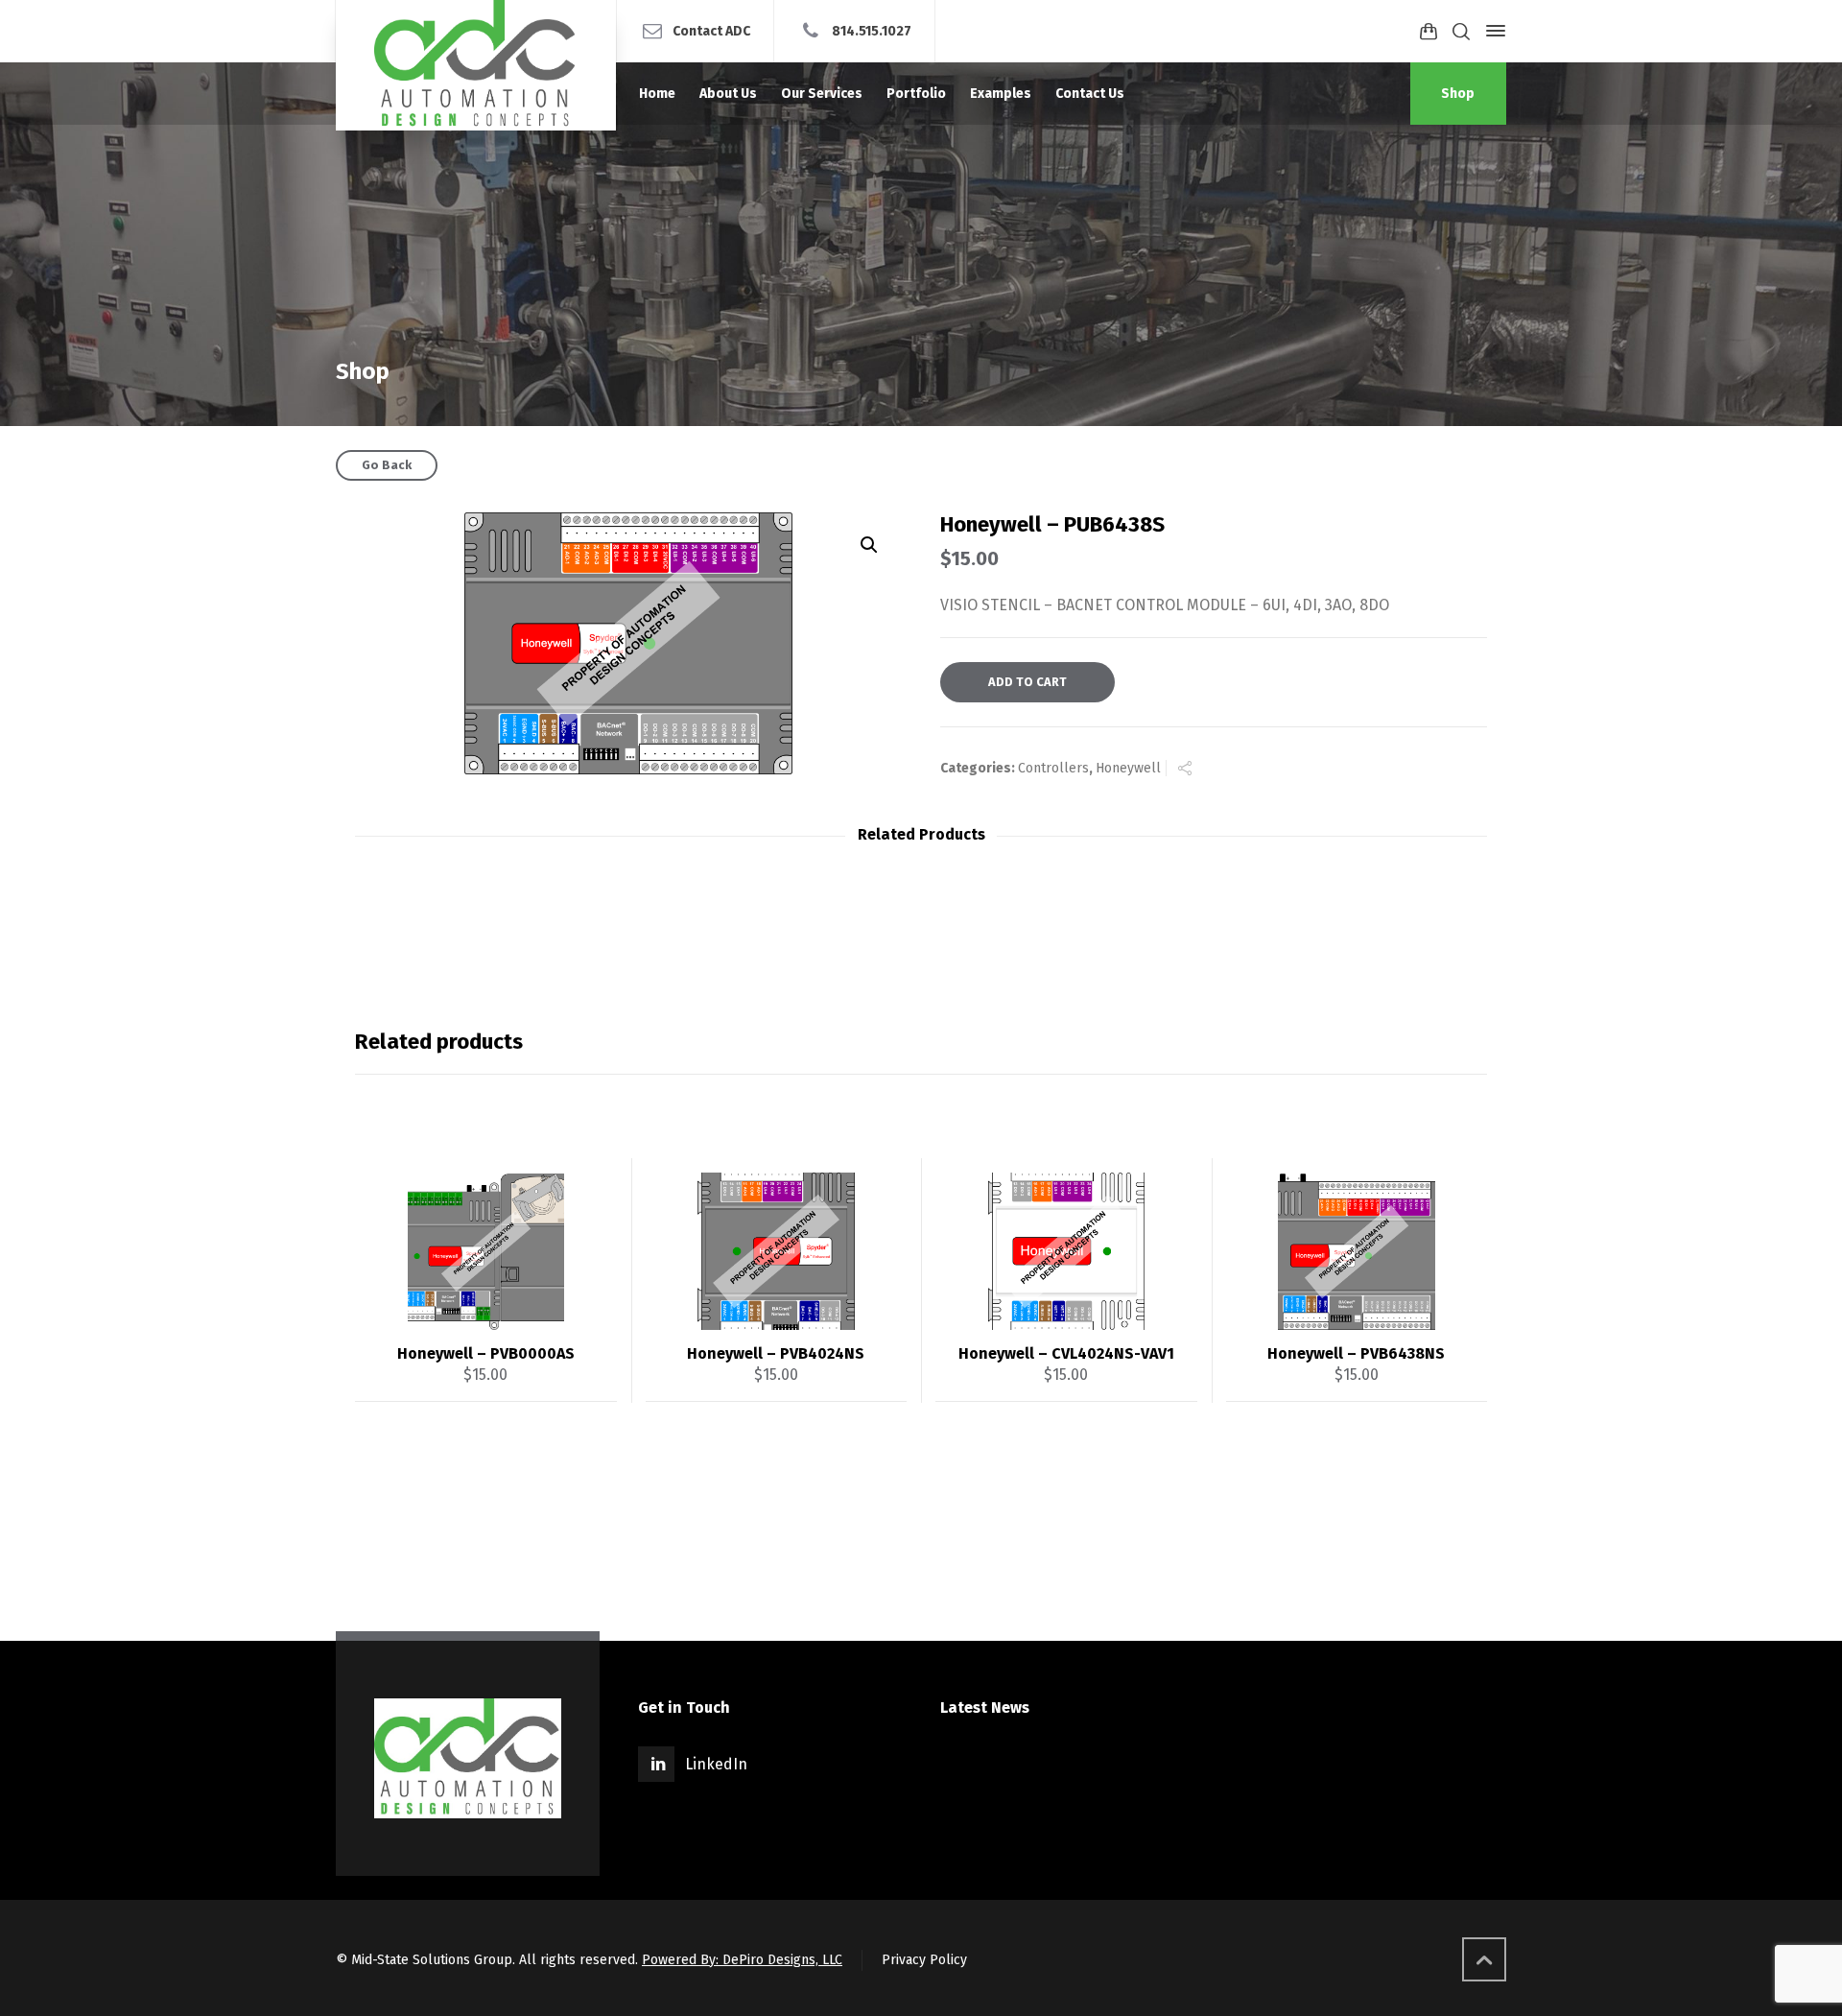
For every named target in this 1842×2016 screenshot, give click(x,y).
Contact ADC (711, 30)
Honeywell (1128, 768)
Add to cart (1027, 682)
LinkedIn (716, 1764)
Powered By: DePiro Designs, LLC (742, 1960)
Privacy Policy (924, 1960)
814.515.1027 (872, 30)
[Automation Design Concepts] (476, 65)
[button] (869, 545)
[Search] (1461, 31)
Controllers (1053, 768)
